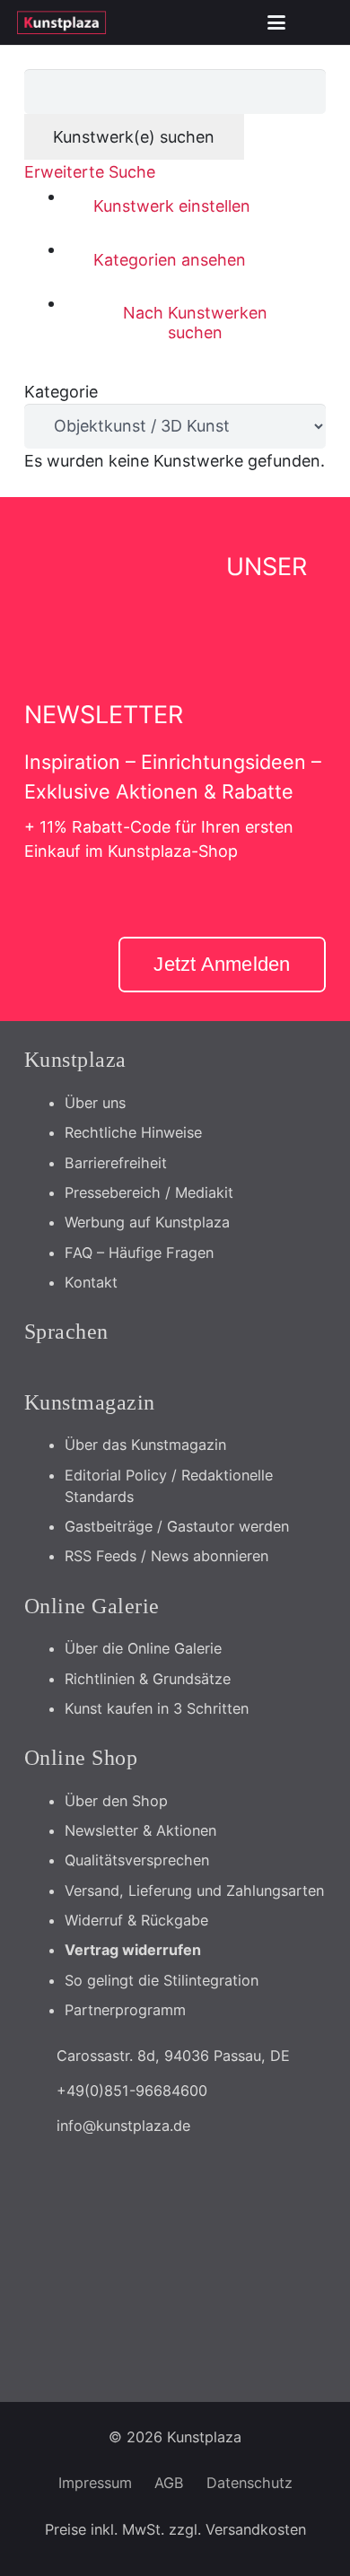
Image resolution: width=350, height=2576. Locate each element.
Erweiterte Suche (90, 172)
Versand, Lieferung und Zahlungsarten (194, 1891)
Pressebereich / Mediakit (149, 1192)
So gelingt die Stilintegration (162, 1980)
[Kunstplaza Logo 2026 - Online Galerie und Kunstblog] (61, 22)
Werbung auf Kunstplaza (147, 1222)
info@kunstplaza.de (123, 2126)
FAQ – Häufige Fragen (139, 1253)
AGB (169, 2483)
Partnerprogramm (125, 2010)
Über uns (95, 1103)
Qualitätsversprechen (137, 1860)
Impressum (95, 2483)
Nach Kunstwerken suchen (195, 323)
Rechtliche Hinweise (133, 1132)
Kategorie (61, 392)
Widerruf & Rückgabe (136, 1920)
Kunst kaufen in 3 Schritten (157, 1708)
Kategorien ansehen (170, 260)
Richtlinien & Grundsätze (148, 1679)
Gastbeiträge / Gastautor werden (177, 1526)
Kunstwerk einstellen (172, 206)
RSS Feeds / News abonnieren (166, 1556)
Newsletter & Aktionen (140, 1830)
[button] (277, 22)
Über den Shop (116, 1801)
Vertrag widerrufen (133, 1950)
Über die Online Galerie (143, 1648)
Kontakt (91, 1282)
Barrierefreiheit (116, 1163)
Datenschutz (249, 2483)
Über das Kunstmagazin (145, 1445)
